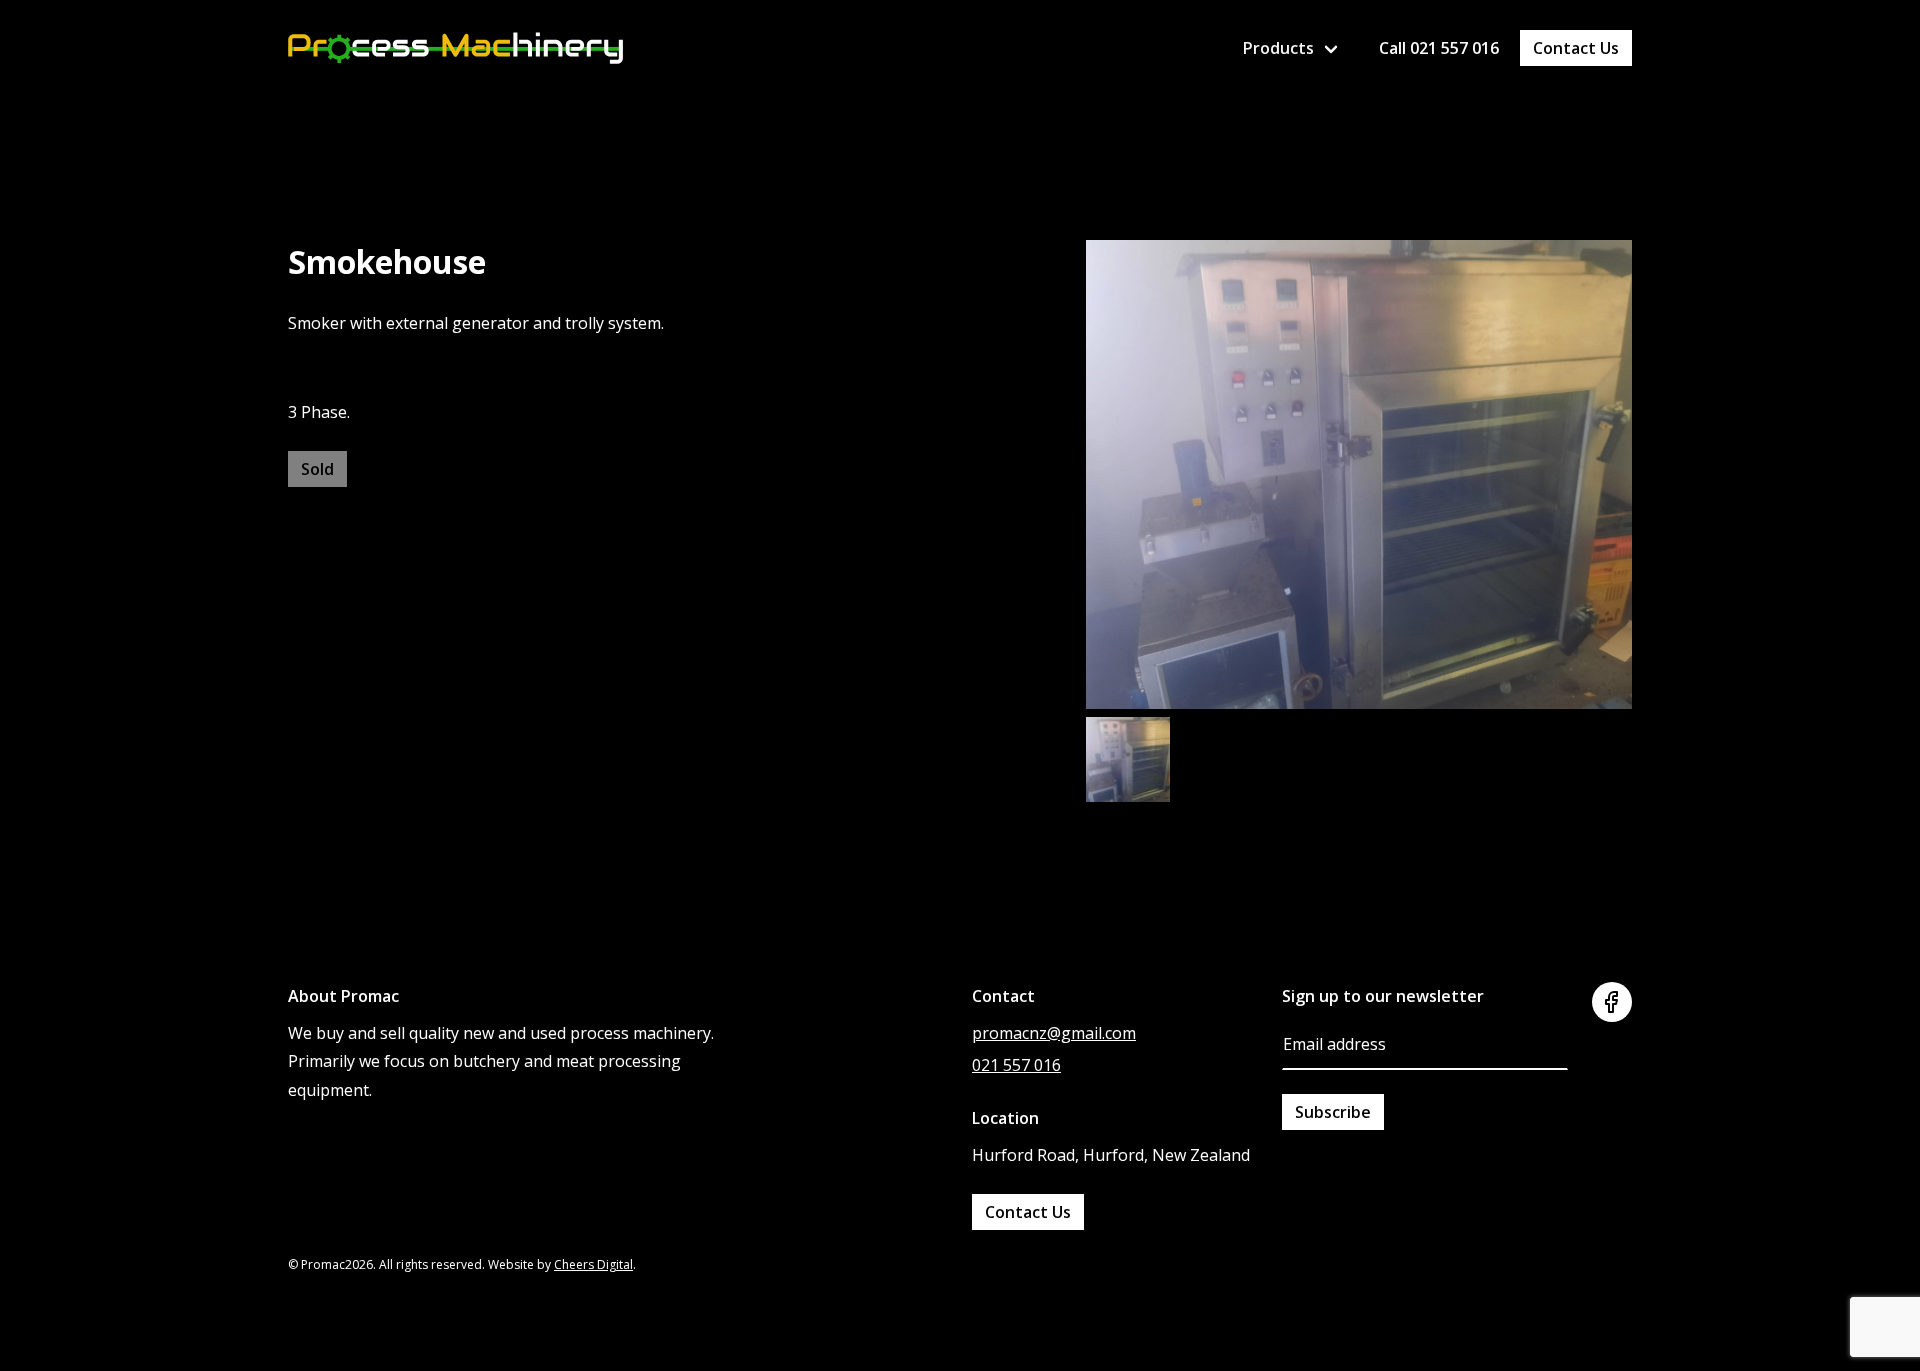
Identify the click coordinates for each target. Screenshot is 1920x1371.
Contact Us (1576, 48)
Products (1278, 48)
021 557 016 (1016, 1065)
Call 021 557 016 (1439, 48)
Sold (317, 469)
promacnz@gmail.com (1054, 1033)
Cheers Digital (593, 1264)
